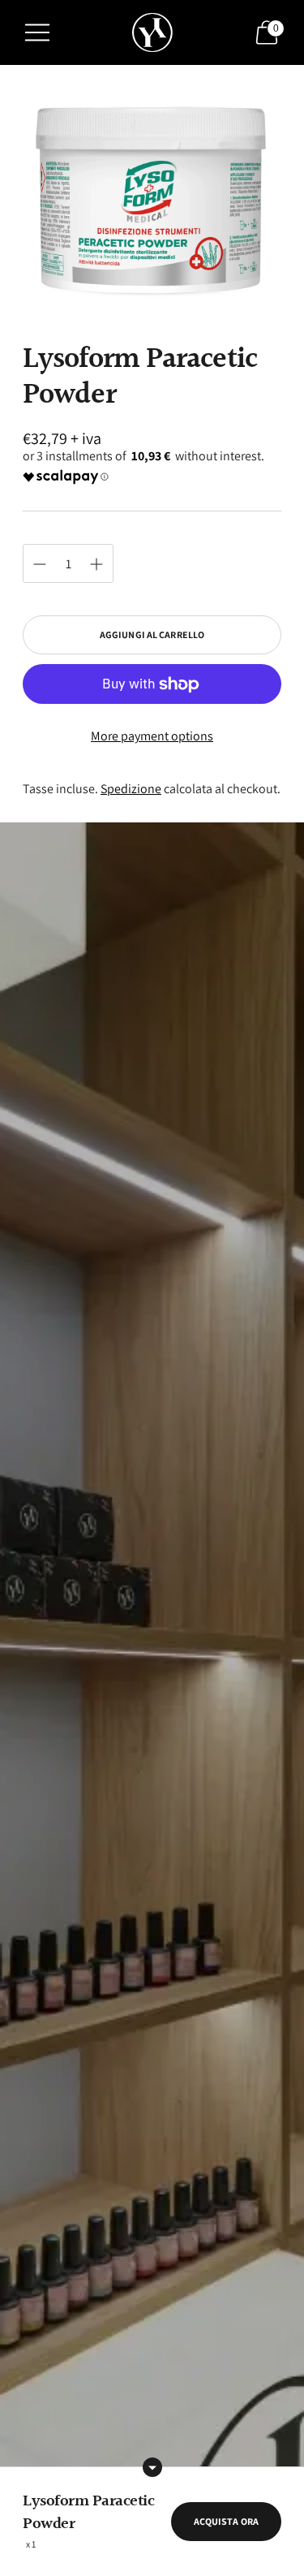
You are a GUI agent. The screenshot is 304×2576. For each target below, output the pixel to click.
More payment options (152, 736)
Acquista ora (226, 2521)
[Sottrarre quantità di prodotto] (96, 564)
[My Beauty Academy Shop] (152, 33)
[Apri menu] (37, 32)
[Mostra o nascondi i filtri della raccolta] (152, 2467)
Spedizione (131, 789)
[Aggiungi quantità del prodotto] (40, 564)
